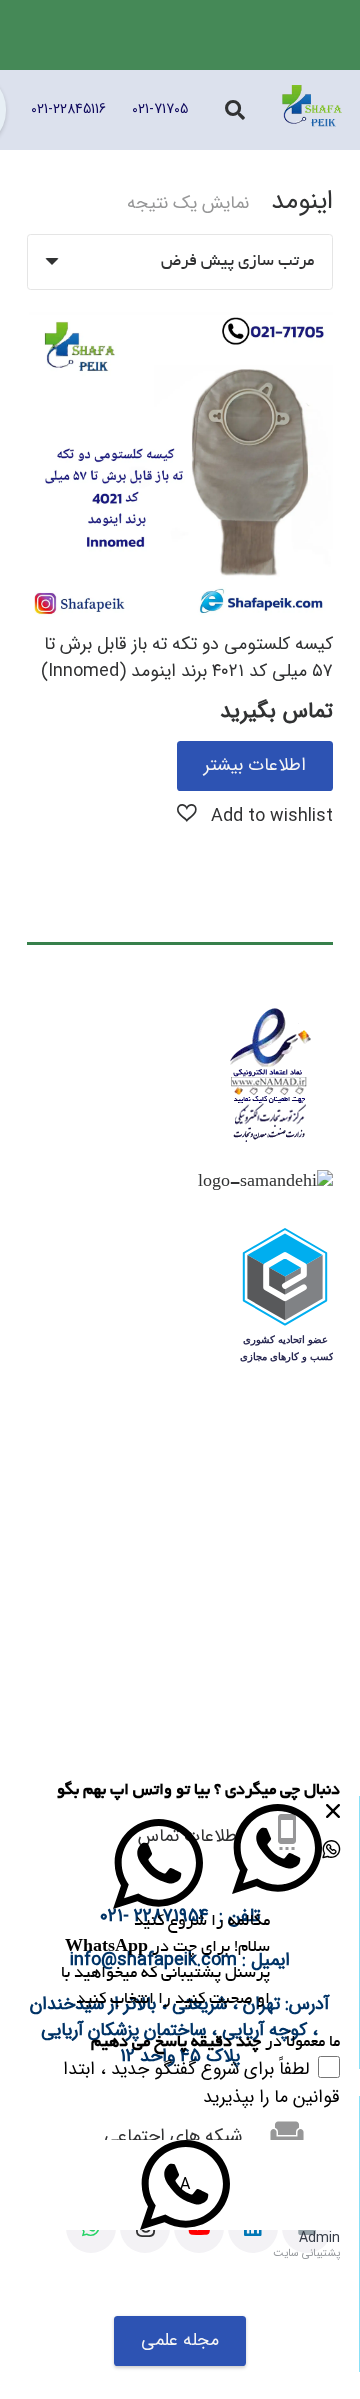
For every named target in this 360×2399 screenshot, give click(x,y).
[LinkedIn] (253, 2228)
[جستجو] (235, 110)
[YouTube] (199, 2228)
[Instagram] (145, 2228)
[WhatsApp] (91, 2228)
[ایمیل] (307, 2228)
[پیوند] (312, 110)
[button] (255, 814)
